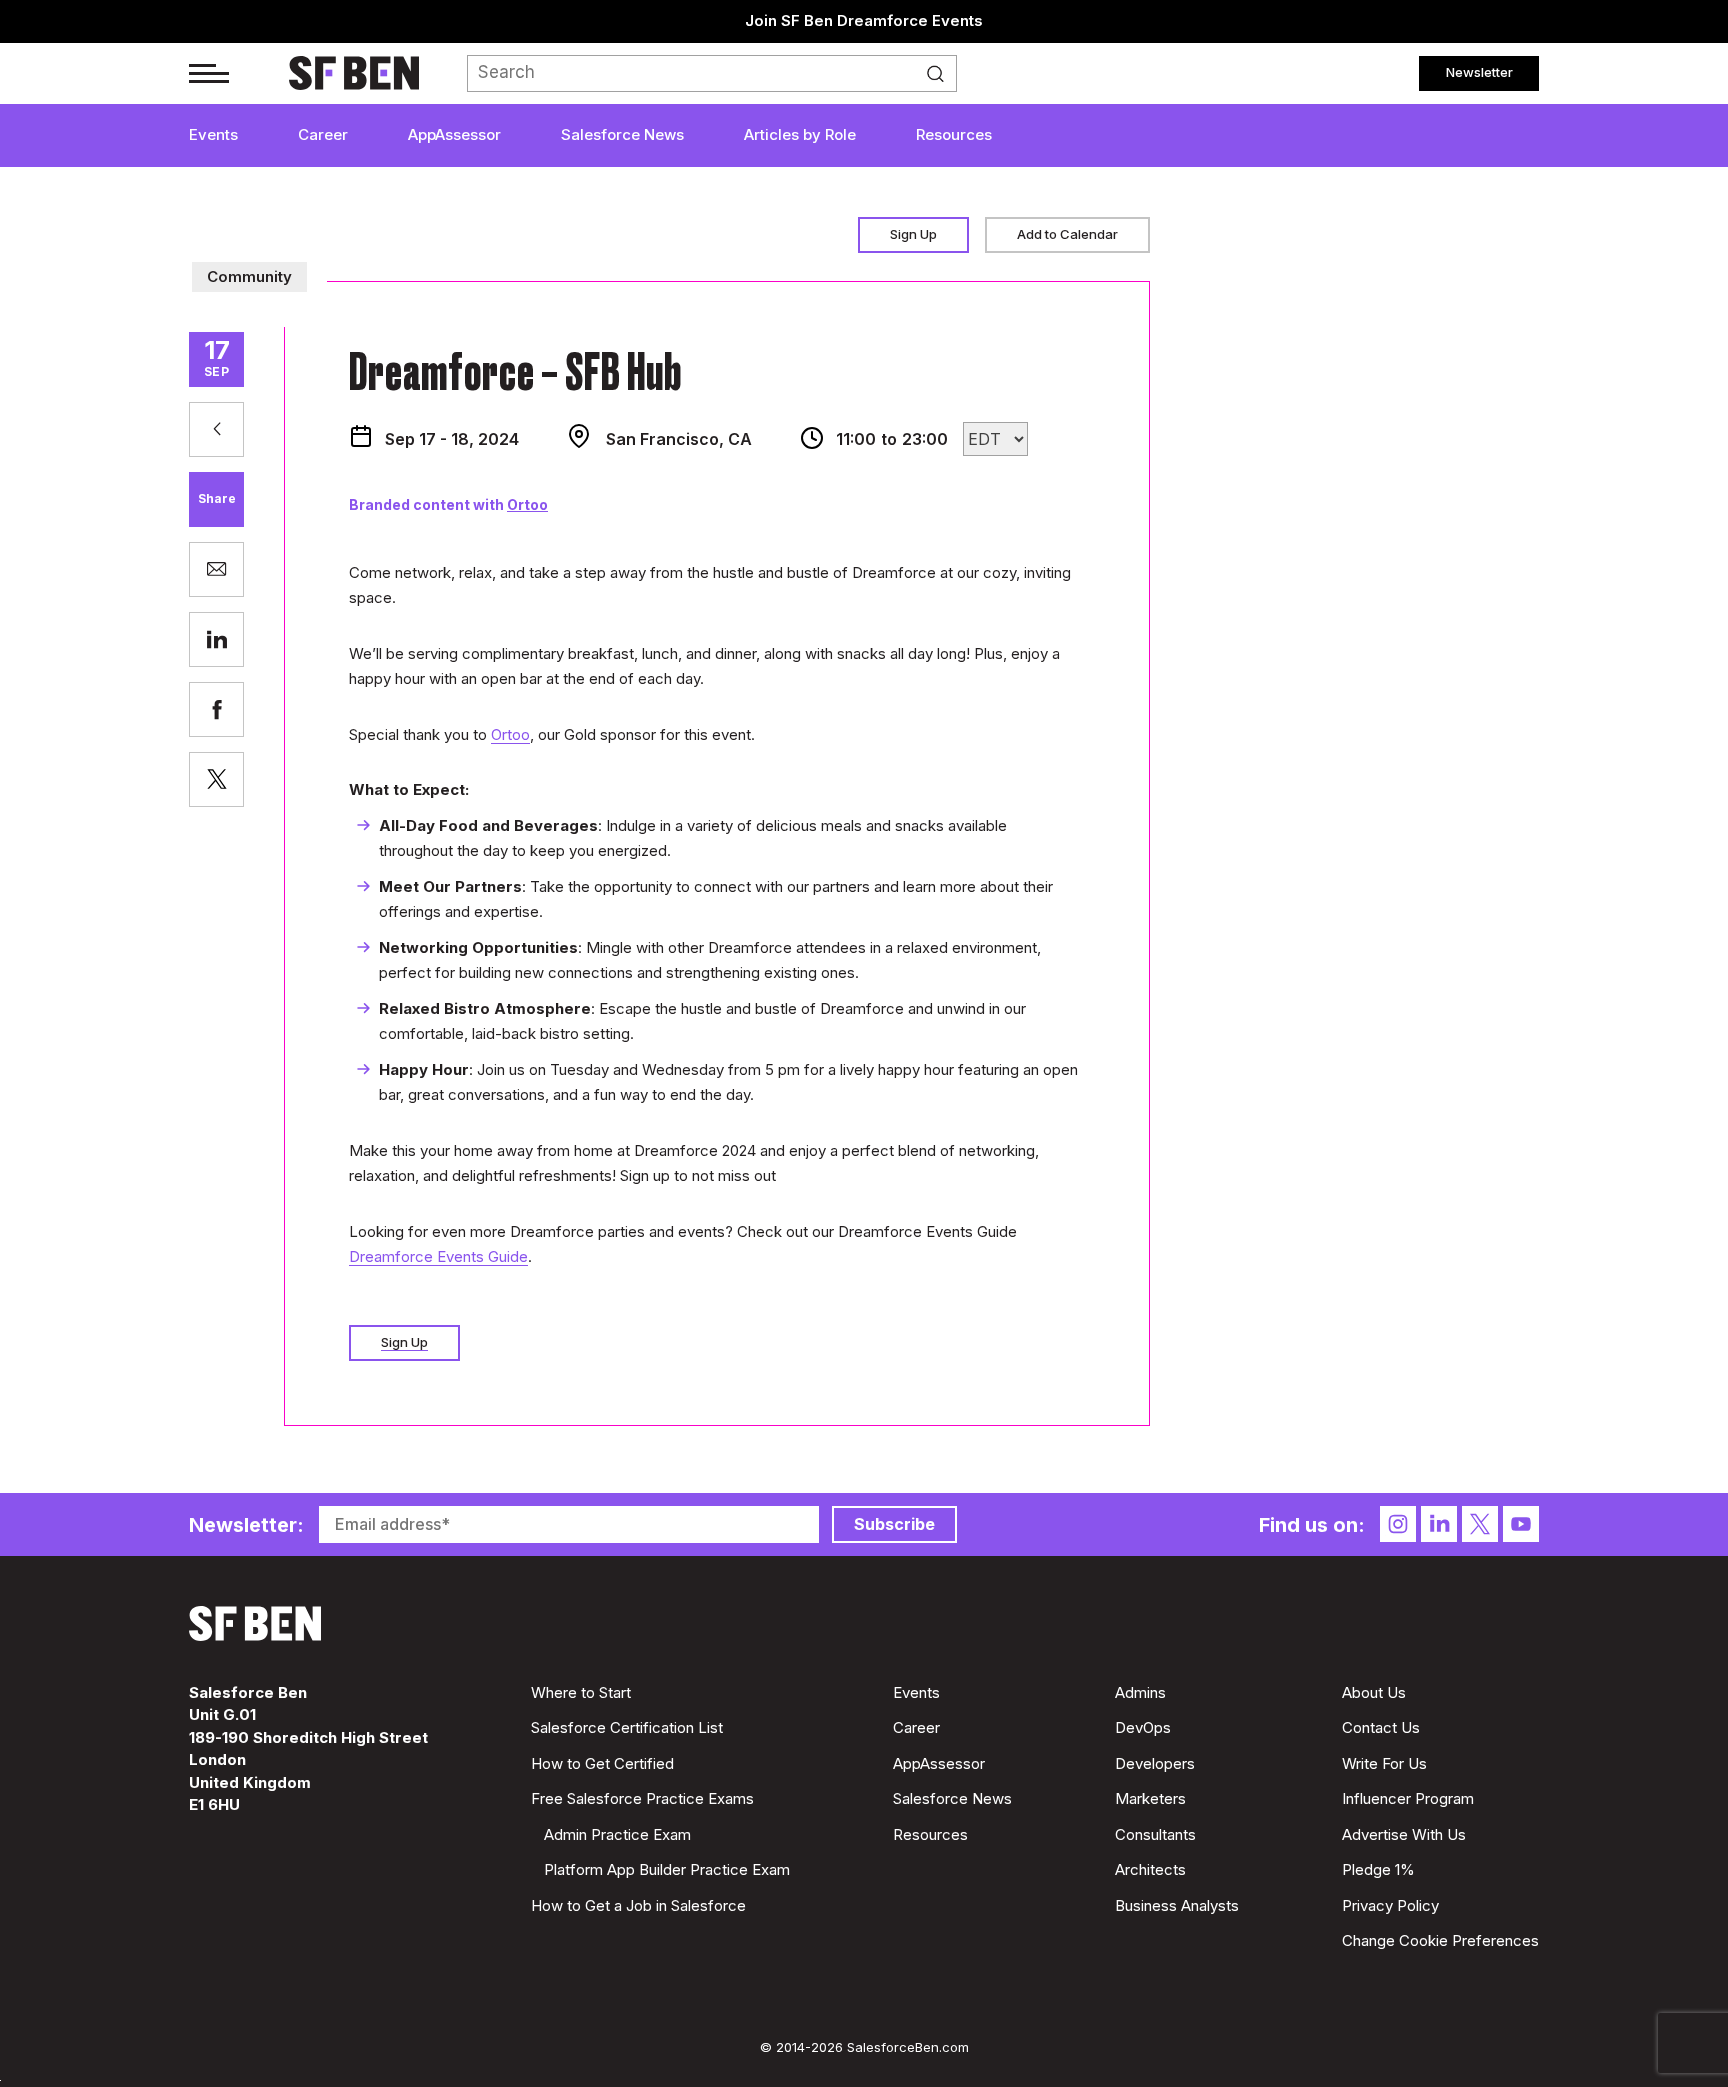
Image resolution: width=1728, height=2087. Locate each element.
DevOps (1143, 1727)
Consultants (1155, 1834)
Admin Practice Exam (617, 1834)
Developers (1155, 1763)
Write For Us (1384, 1763)
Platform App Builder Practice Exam (667, 1869)
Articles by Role (800, 134)
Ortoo (527, 504)
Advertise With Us (1404, 1834)
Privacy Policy (1390, 1905)
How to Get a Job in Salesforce (638, 1905)
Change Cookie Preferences (1440, 1940)
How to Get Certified (602, 1763)
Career (323, 134)
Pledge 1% (1378, 1869)
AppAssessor (454, 134)
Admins (1140, 1692)
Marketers (1150, 1798)
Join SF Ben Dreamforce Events (864, 20)
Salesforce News (622, 134)
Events (213, 134)
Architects (1150, 1869)
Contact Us (1381, 1727)
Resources (954, 134)
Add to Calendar (1067, 234)
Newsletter (1479, 72)
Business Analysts (1177, 1905)
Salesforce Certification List (627, 1727)
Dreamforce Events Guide (438, 1256)
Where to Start (581, 1692)
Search (941, 74)
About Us (1374, 1692)
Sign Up (913, 234)
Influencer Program (1408, 1798)
